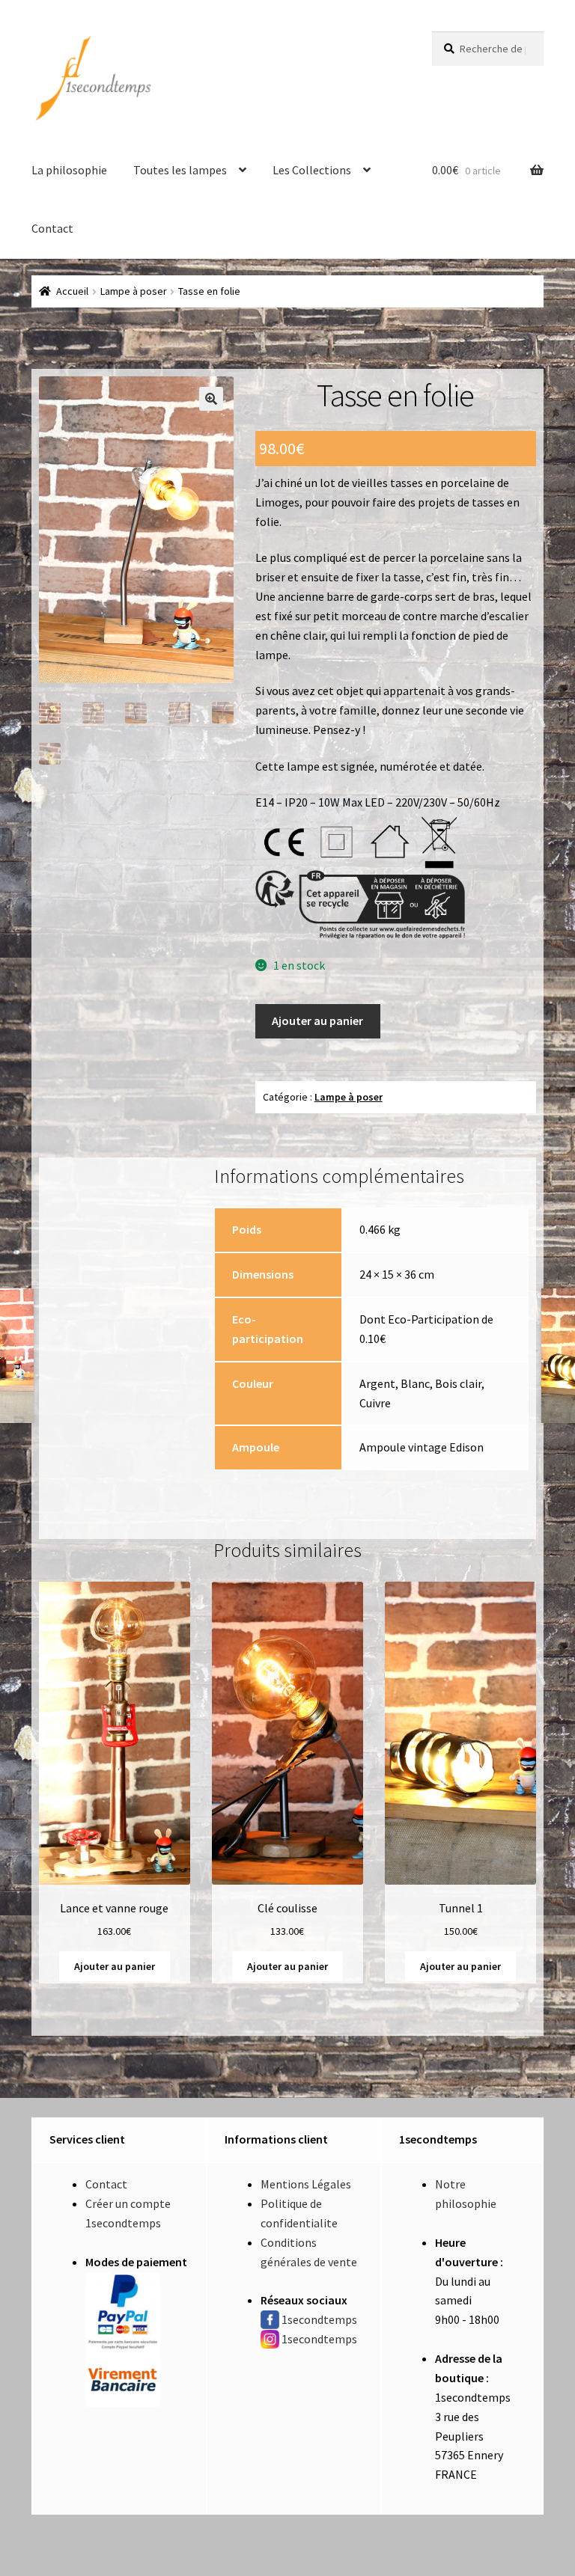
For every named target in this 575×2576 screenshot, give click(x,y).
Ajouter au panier (317, 1021)
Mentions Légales (306, 2184)
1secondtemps (319, 2319)
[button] (211, 399)
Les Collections (312, 170)
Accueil (72, 291)
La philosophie (69, 170)
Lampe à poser (134, 291)
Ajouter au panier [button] (115, 1966)
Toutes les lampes (180, 170)
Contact (52, 228)
